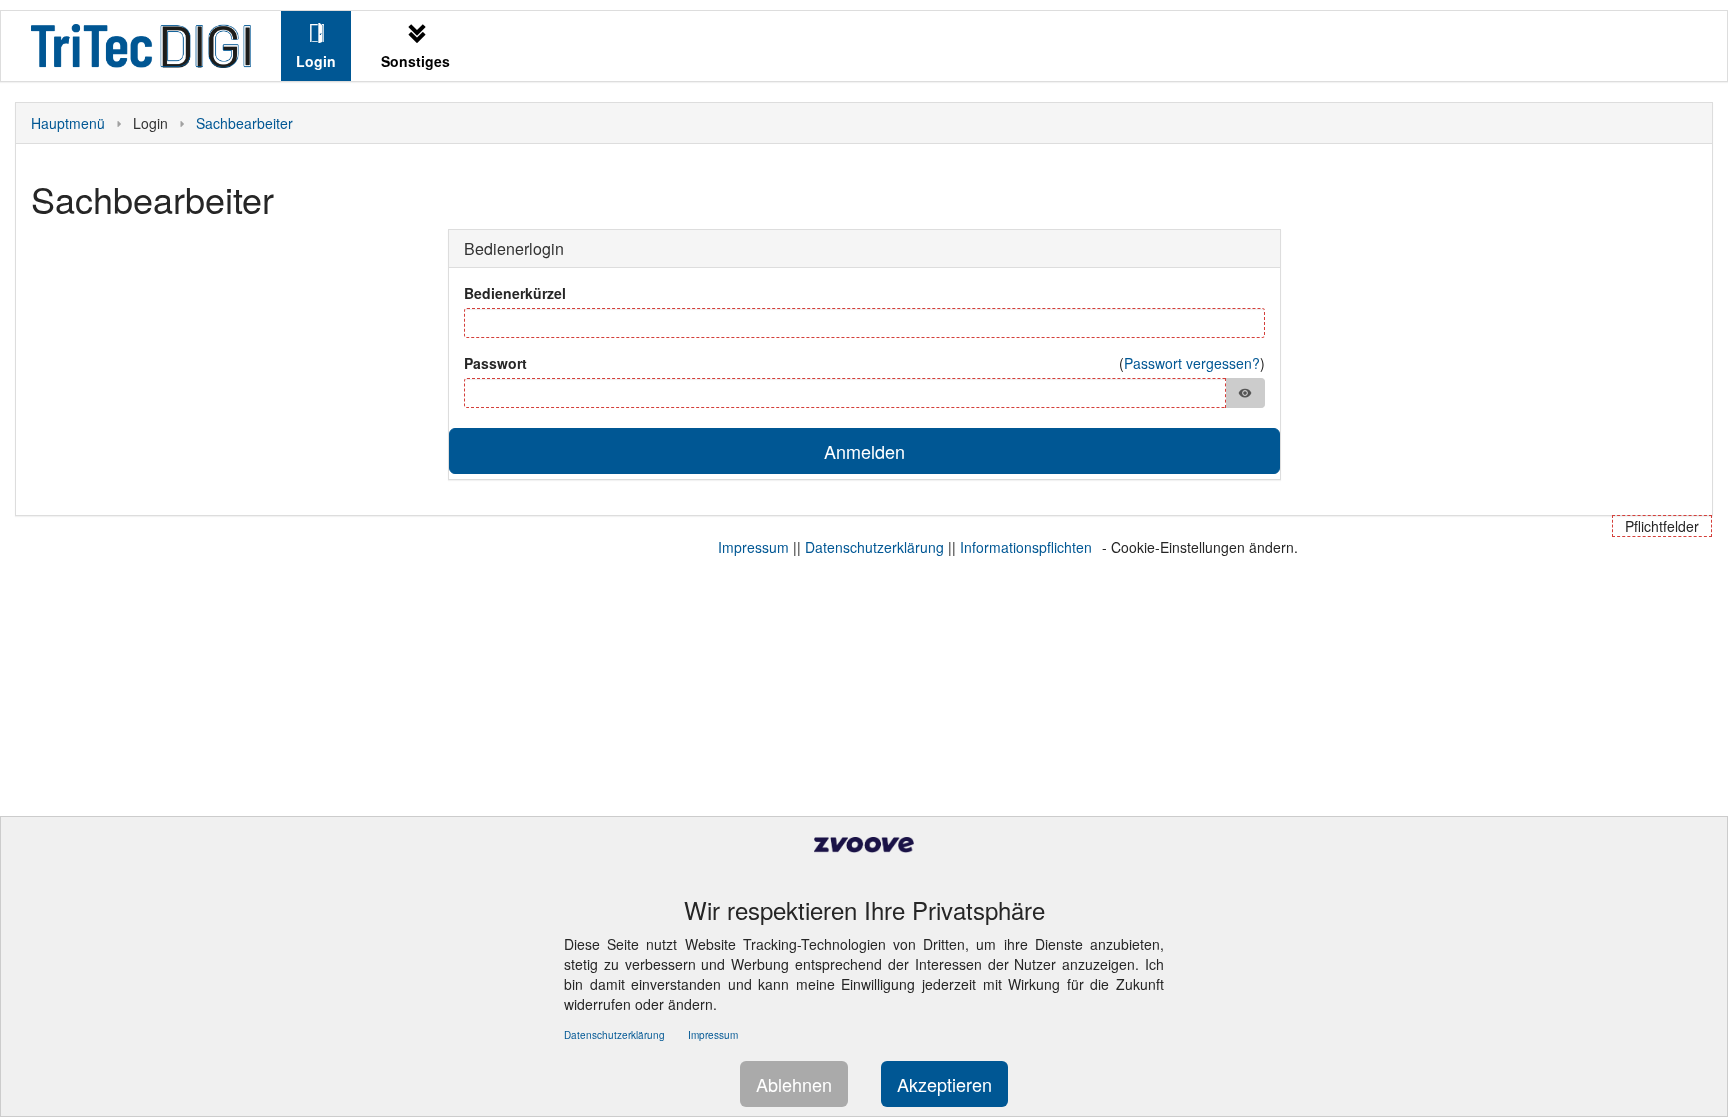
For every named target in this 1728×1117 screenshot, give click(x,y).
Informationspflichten (1026, 547)
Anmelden (864, 451)
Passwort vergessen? (1192, 363)
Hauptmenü (68, 123)
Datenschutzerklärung (874, 547)
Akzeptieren (944, 1084)
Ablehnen (794, 1084)
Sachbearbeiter (244, 123)
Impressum (753, 547)
